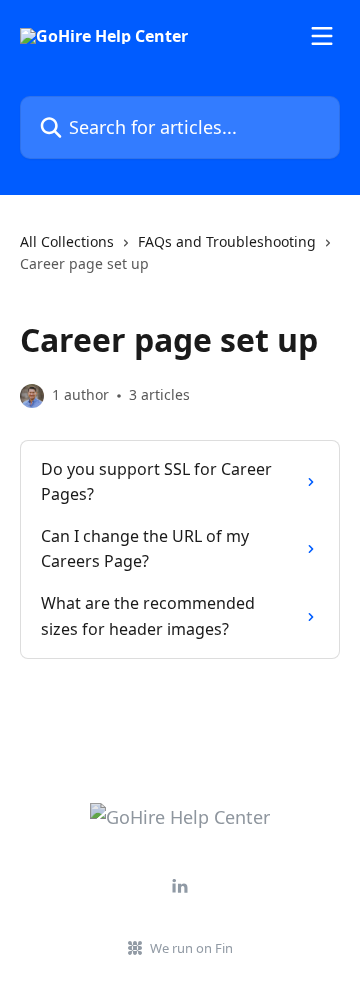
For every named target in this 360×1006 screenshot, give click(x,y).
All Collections (67, 241)
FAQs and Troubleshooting (227, 241)
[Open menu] (322, 36)
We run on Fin (191, 948)
